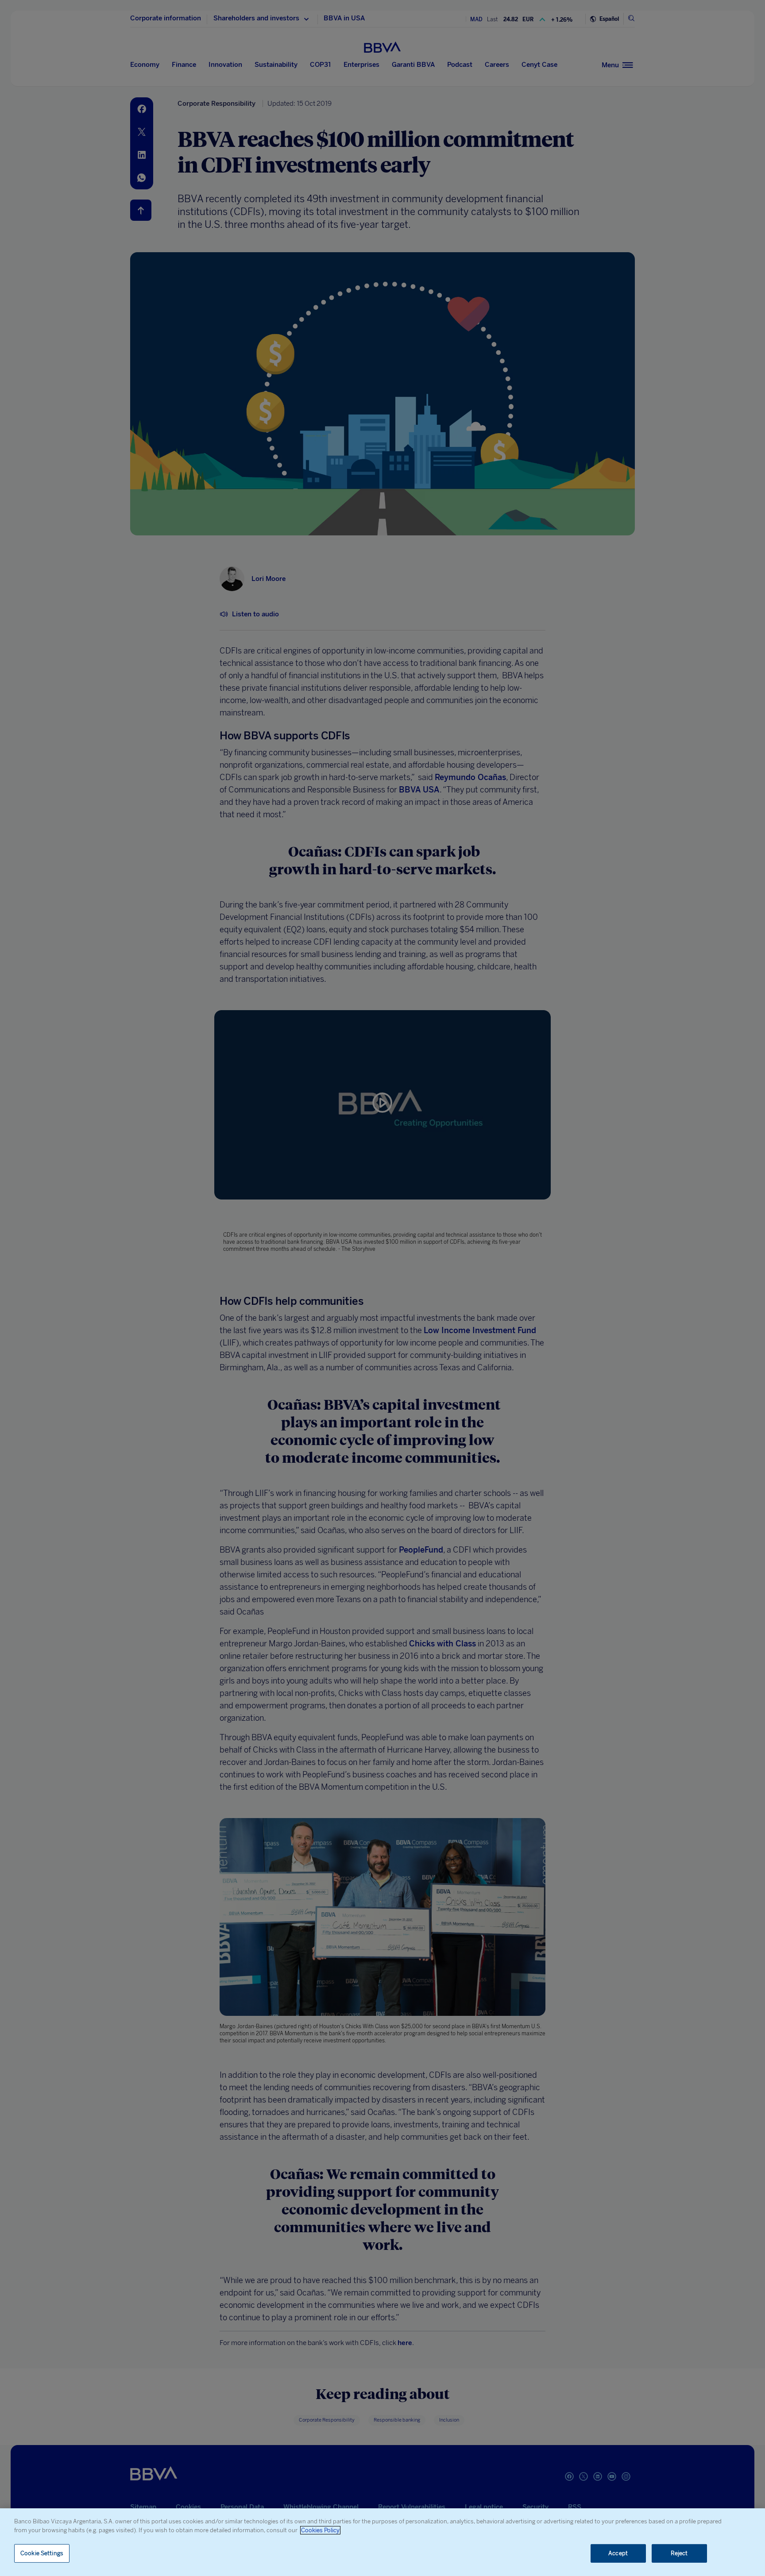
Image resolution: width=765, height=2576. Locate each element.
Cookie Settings (42, 2553)
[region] (382, 2542)
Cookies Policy (320, 2530)
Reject (679, 2553)
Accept (618, 2553)
